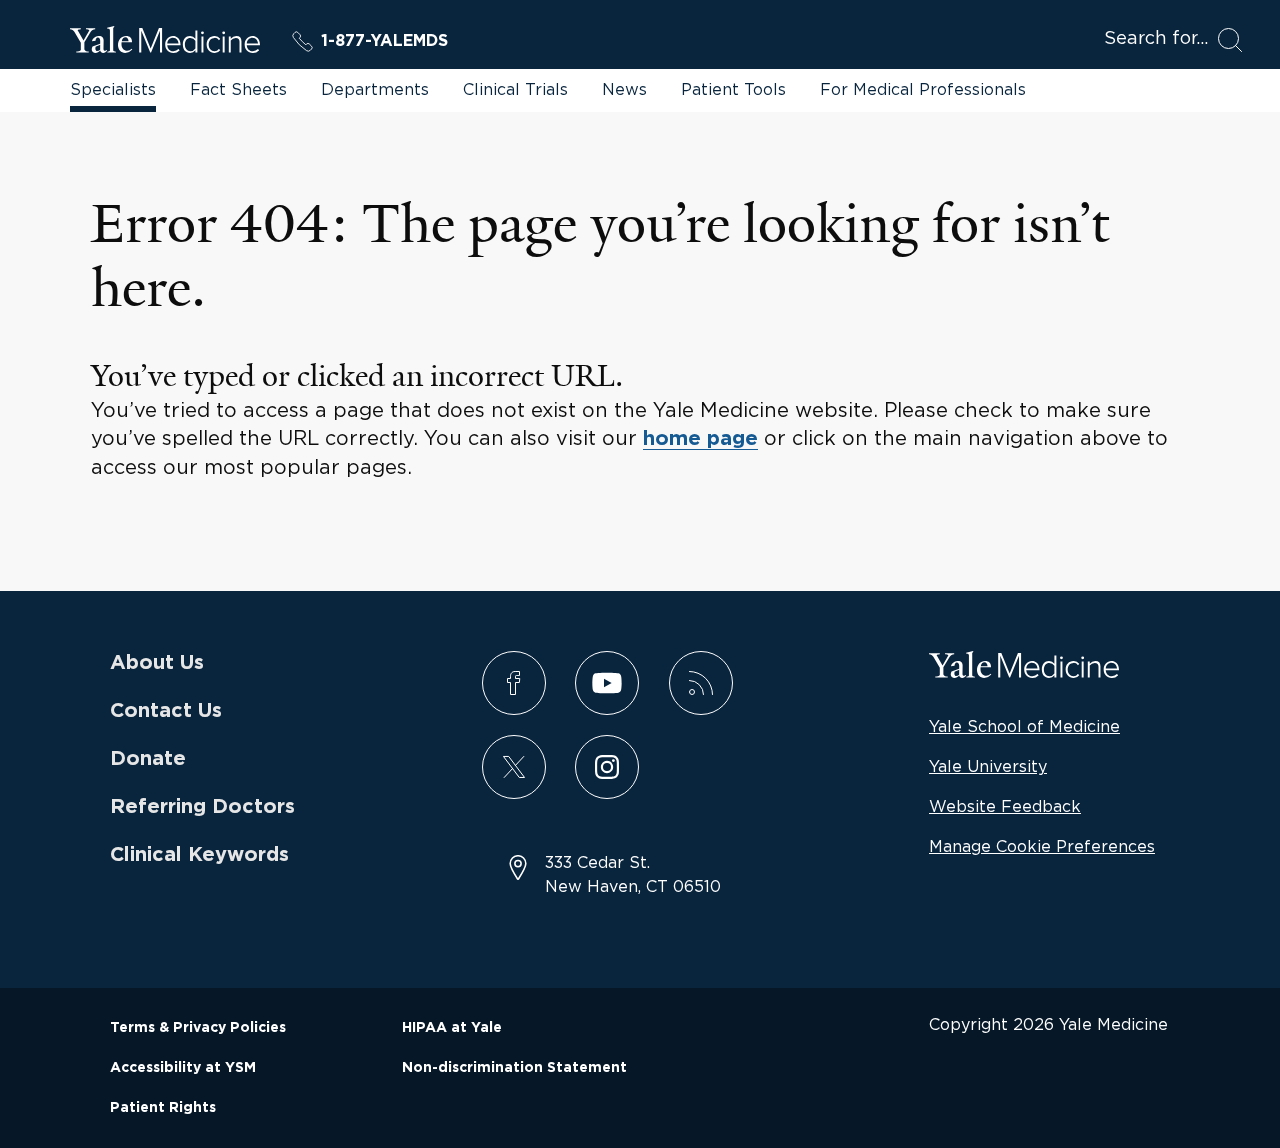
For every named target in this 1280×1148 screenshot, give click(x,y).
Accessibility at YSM (183, 1068)
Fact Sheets (238, 89)
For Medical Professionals (923, 89)
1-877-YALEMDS (384, 41)
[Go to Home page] (165, 43)
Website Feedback (1005, 806)
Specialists (113, 89)
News (624, 89)
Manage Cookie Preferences (1042, 846)
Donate (148, 759)
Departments (375, 89)
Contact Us (166, 711)
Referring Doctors (202, 807)
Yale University (988, 766)
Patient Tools (733, 89)
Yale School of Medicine (1024, 726)
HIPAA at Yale (452, 1028)
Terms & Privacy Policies (198, 1028)
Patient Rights (163, 1108)
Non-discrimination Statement (514, 1068)
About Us (157, 663)
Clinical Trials (515, 89)
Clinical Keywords (199, 855)
